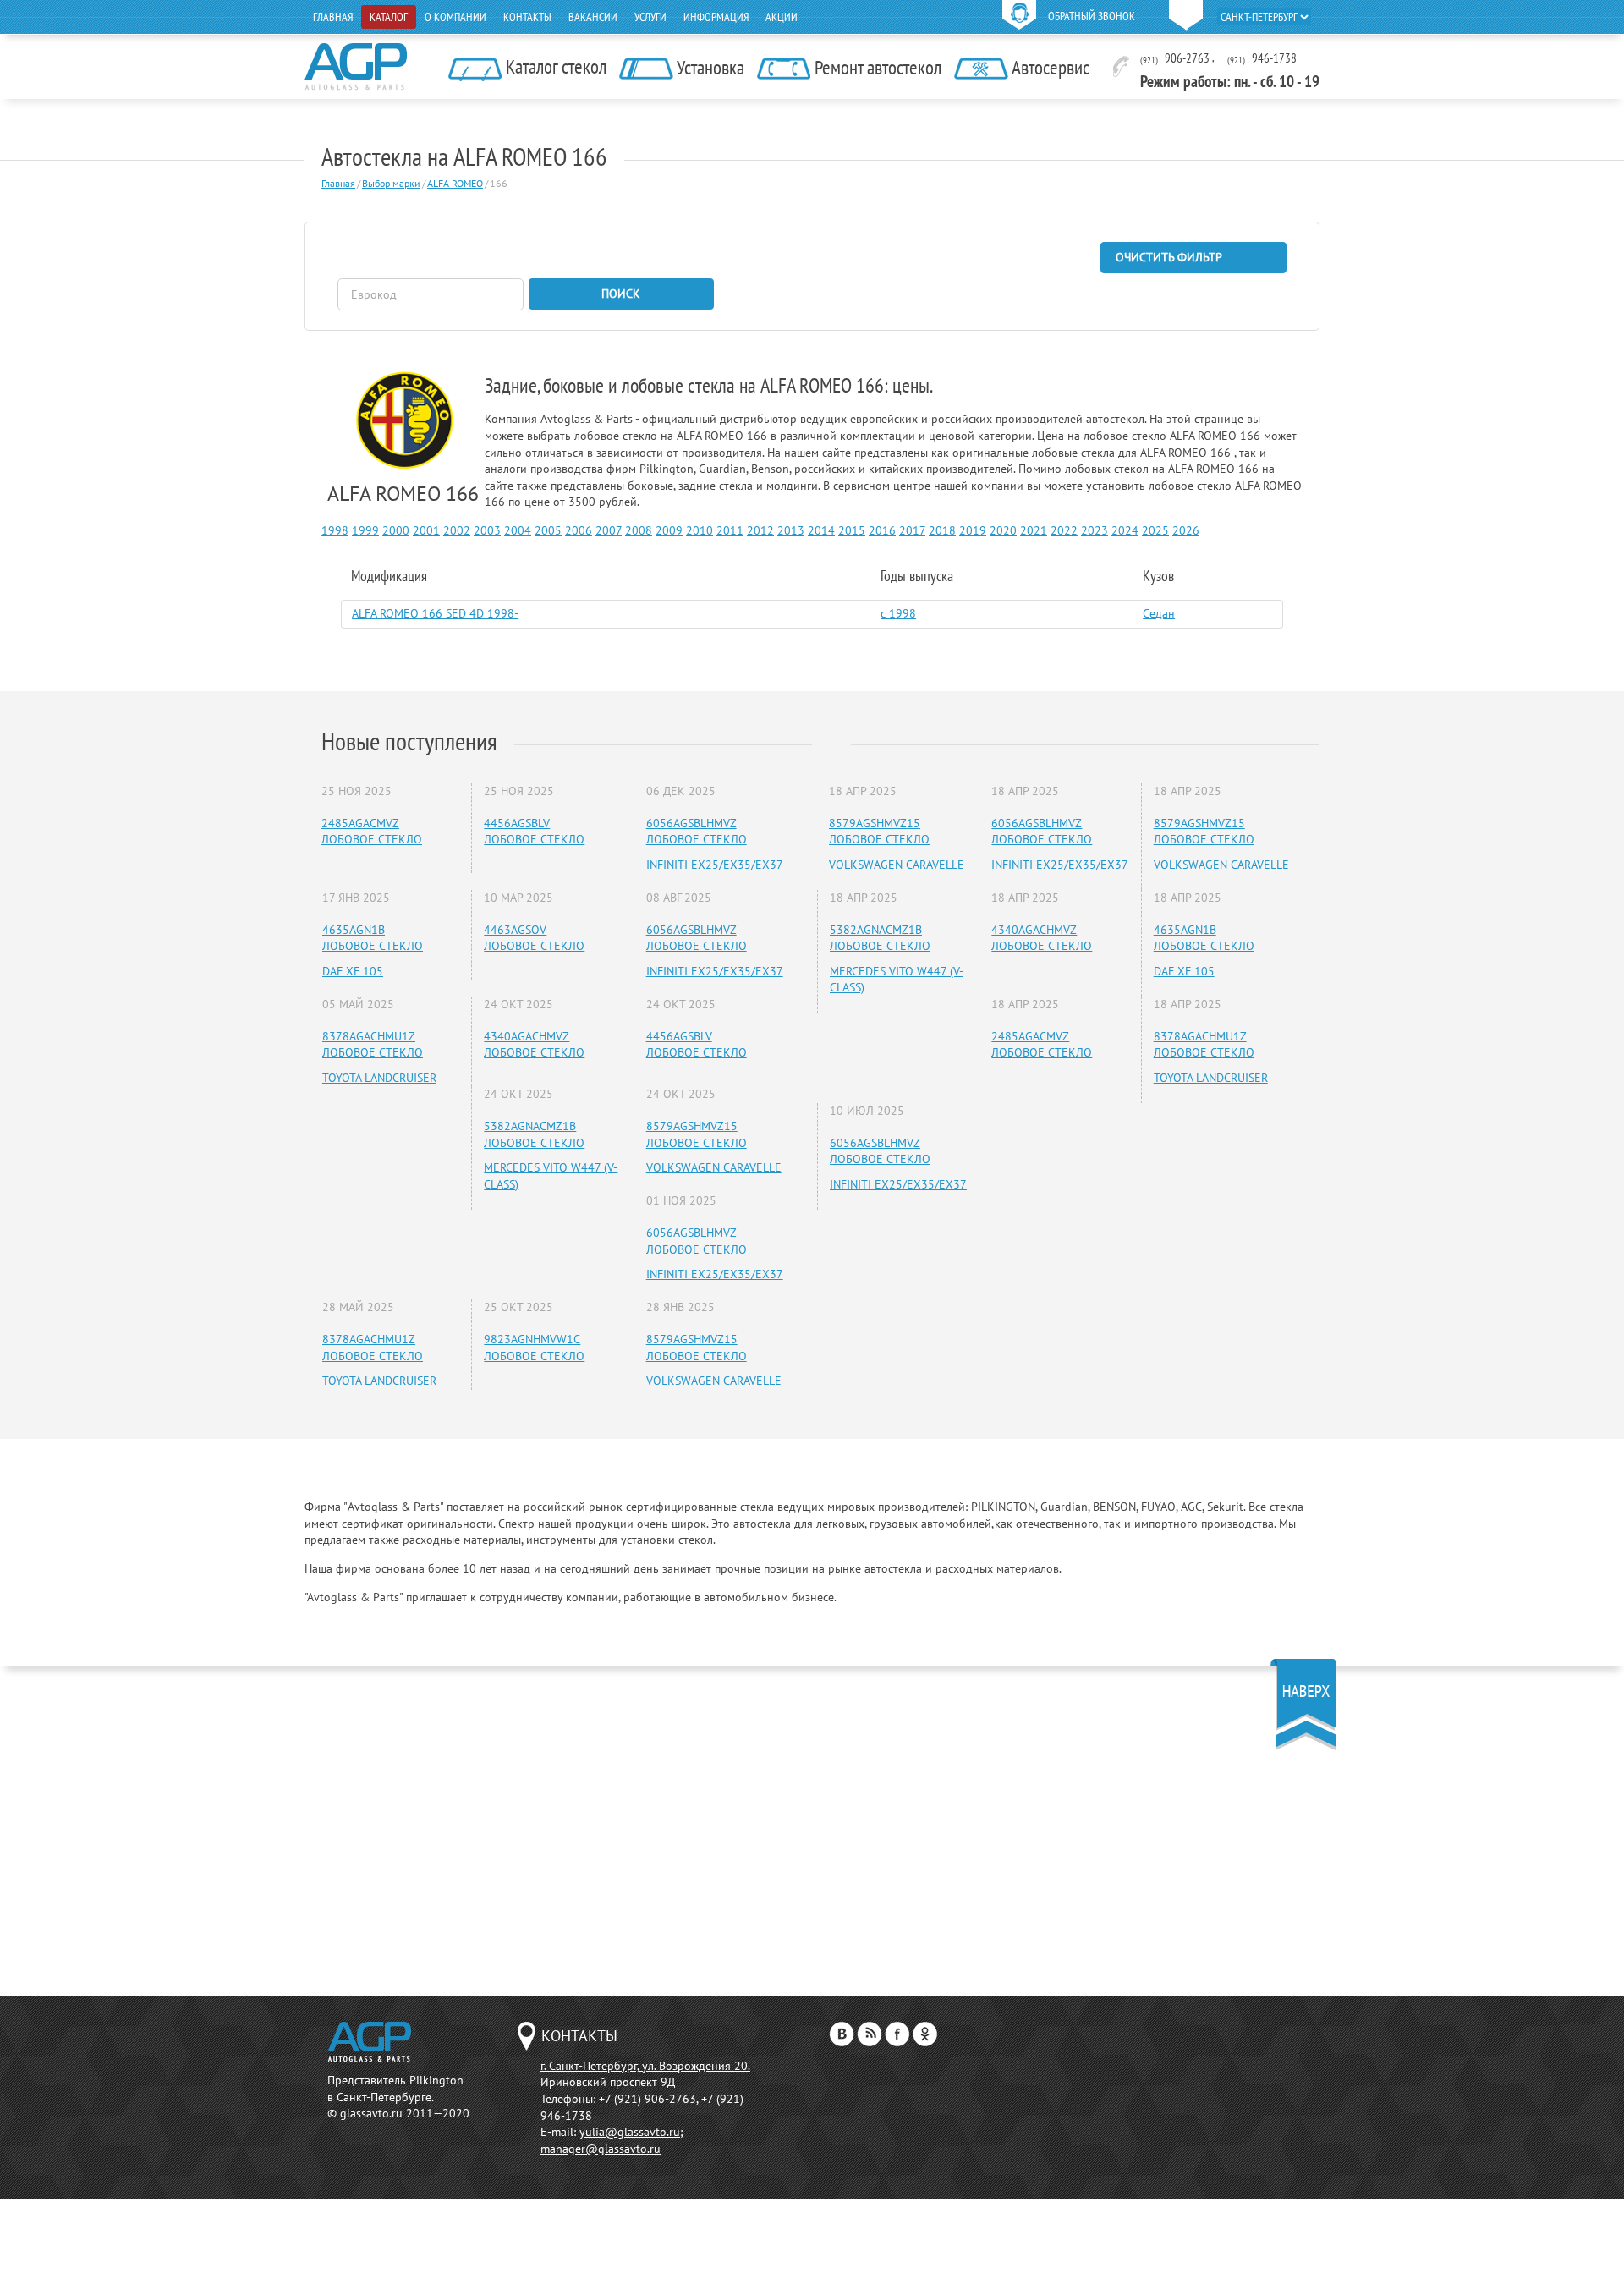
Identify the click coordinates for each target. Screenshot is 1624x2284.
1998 (335, 530)
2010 (700, 530)
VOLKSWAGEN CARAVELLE (714, 1167)
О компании (455, 17)
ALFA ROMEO (455, 183)
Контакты (527, 17)
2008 (639, 530)
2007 (609, 530)
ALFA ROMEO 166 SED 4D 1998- (435, 613)
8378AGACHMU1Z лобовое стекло (373, 1045)
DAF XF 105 (353, 971)
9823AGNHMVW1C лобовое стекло (534, 1348)
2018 (942, 530)
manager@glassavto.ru (601, 2149)
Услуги (650, 17)
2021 (1034, 530)
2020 (1003, 530)
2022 (1064, 530)
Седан (1159, 613)
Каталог (389, 17)
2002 (457, 530)
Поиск (621, 294)
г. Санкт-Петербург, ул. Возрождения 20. (645, 2066)
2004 (518, 530)
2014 (821, 530)
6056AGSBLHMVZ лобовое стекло (697, 832)
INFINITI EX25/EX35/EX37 (715, 865)
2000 (396, 530)
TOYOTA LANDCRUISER (379, 1078)
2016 (882, 530)
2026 (1186, 530)
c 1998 (898, 613)
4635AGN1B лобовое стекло (373, 938)
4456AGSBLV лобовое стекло (534, 832)
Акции (782, 17)
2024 (1125, 530)
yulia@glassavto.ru (630, 2132)
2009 (669, 530)
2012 (760, 530)
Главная (333, 17)
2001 (426, 530)
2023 (1095, 530)
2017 (912, 530)
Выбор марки (391, 183)
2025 (1155, 530)
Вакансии (593, 17)
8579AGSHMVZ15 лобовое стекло (697, 1134)
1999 (365, 530)
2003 (487, 530)
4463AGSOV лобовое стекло (534, 938)
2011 (730, 530)
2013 (791, 530)
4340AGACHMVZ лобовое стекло (534, 1045)
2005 (548, 530)
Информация (716, 17)
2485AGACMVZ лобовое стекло (372, 832)
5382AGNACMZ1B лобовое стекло (534, 1134)
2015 (852, 530)
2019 (973, 530)
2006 (579, 530)
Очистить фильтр (1169, 257)
